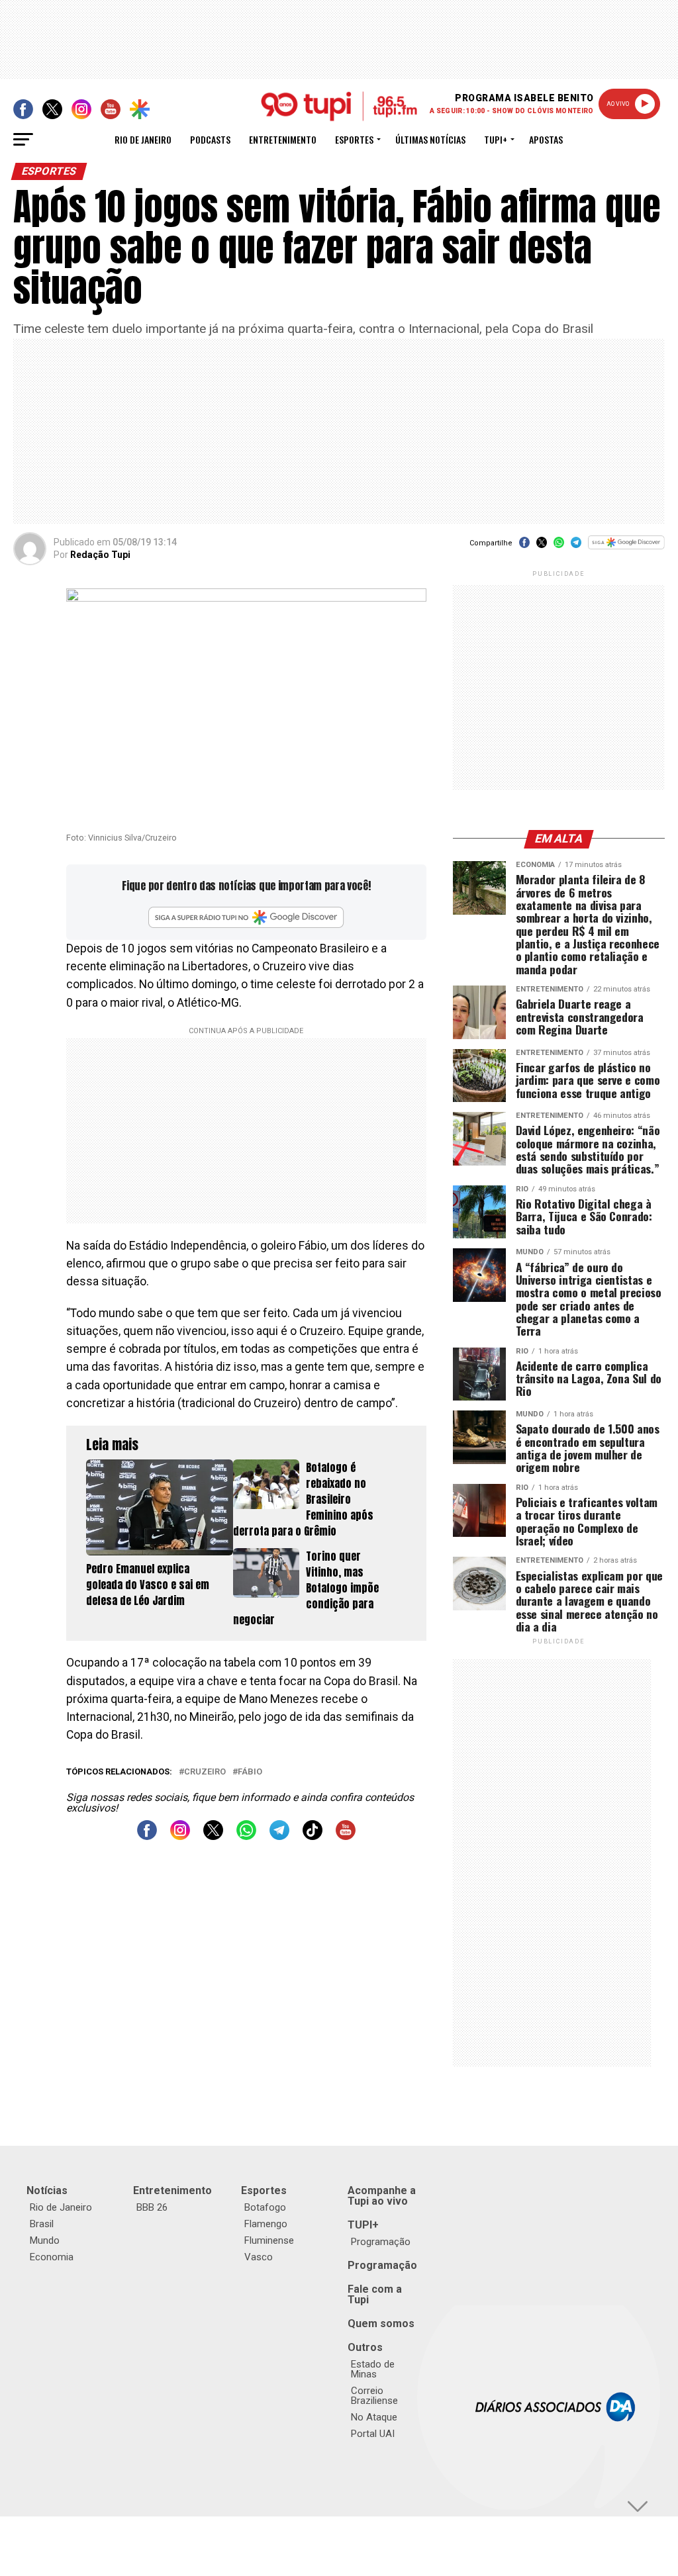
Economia (52, 2257)
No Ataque (374, 2417)
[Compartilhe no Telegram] (576, 547)
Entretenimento (283, 139)
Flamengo (266, 2224)
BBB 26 (152, 2207)
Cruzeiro (205, 1772)
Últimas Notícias (430, 139)
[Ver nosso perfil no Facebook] (147, 1836)
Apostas (546, 139)
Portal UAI (373, 2434)
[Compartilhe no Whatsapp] (559, 547)
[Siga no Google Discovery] (626, 550)
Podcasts (210, 139)
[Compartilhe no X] (542, 547)
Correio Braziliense (374, 2396)
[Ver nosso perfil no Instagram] (180, 1836)
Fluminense (269, 2240)
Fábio (250, 1772)
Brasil (42, 2224)
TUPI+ (363, 2225)
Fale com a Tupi (375, 2294)
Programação (381, 2242)
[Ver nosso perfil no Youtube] (346, 1836)
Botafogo (265, 2207)
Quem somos (381, 2323)
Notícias (47, 2190)
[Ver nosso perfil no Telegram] (279, 1836)
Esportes (354, 139)
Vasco (259, 2257)
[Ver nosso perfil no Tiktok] (313, 1836)
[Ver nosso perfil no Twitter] (213, 1836)
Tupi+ (496, 139)
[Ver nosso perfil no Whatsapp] (246, 1836)
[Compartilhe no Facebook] (524, 547)
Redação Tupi (100, 555)
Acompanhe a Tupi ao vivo (382, 2196)
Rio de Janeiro (143, 139)
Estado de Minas (373, 2369)
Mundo (45, 2240)
